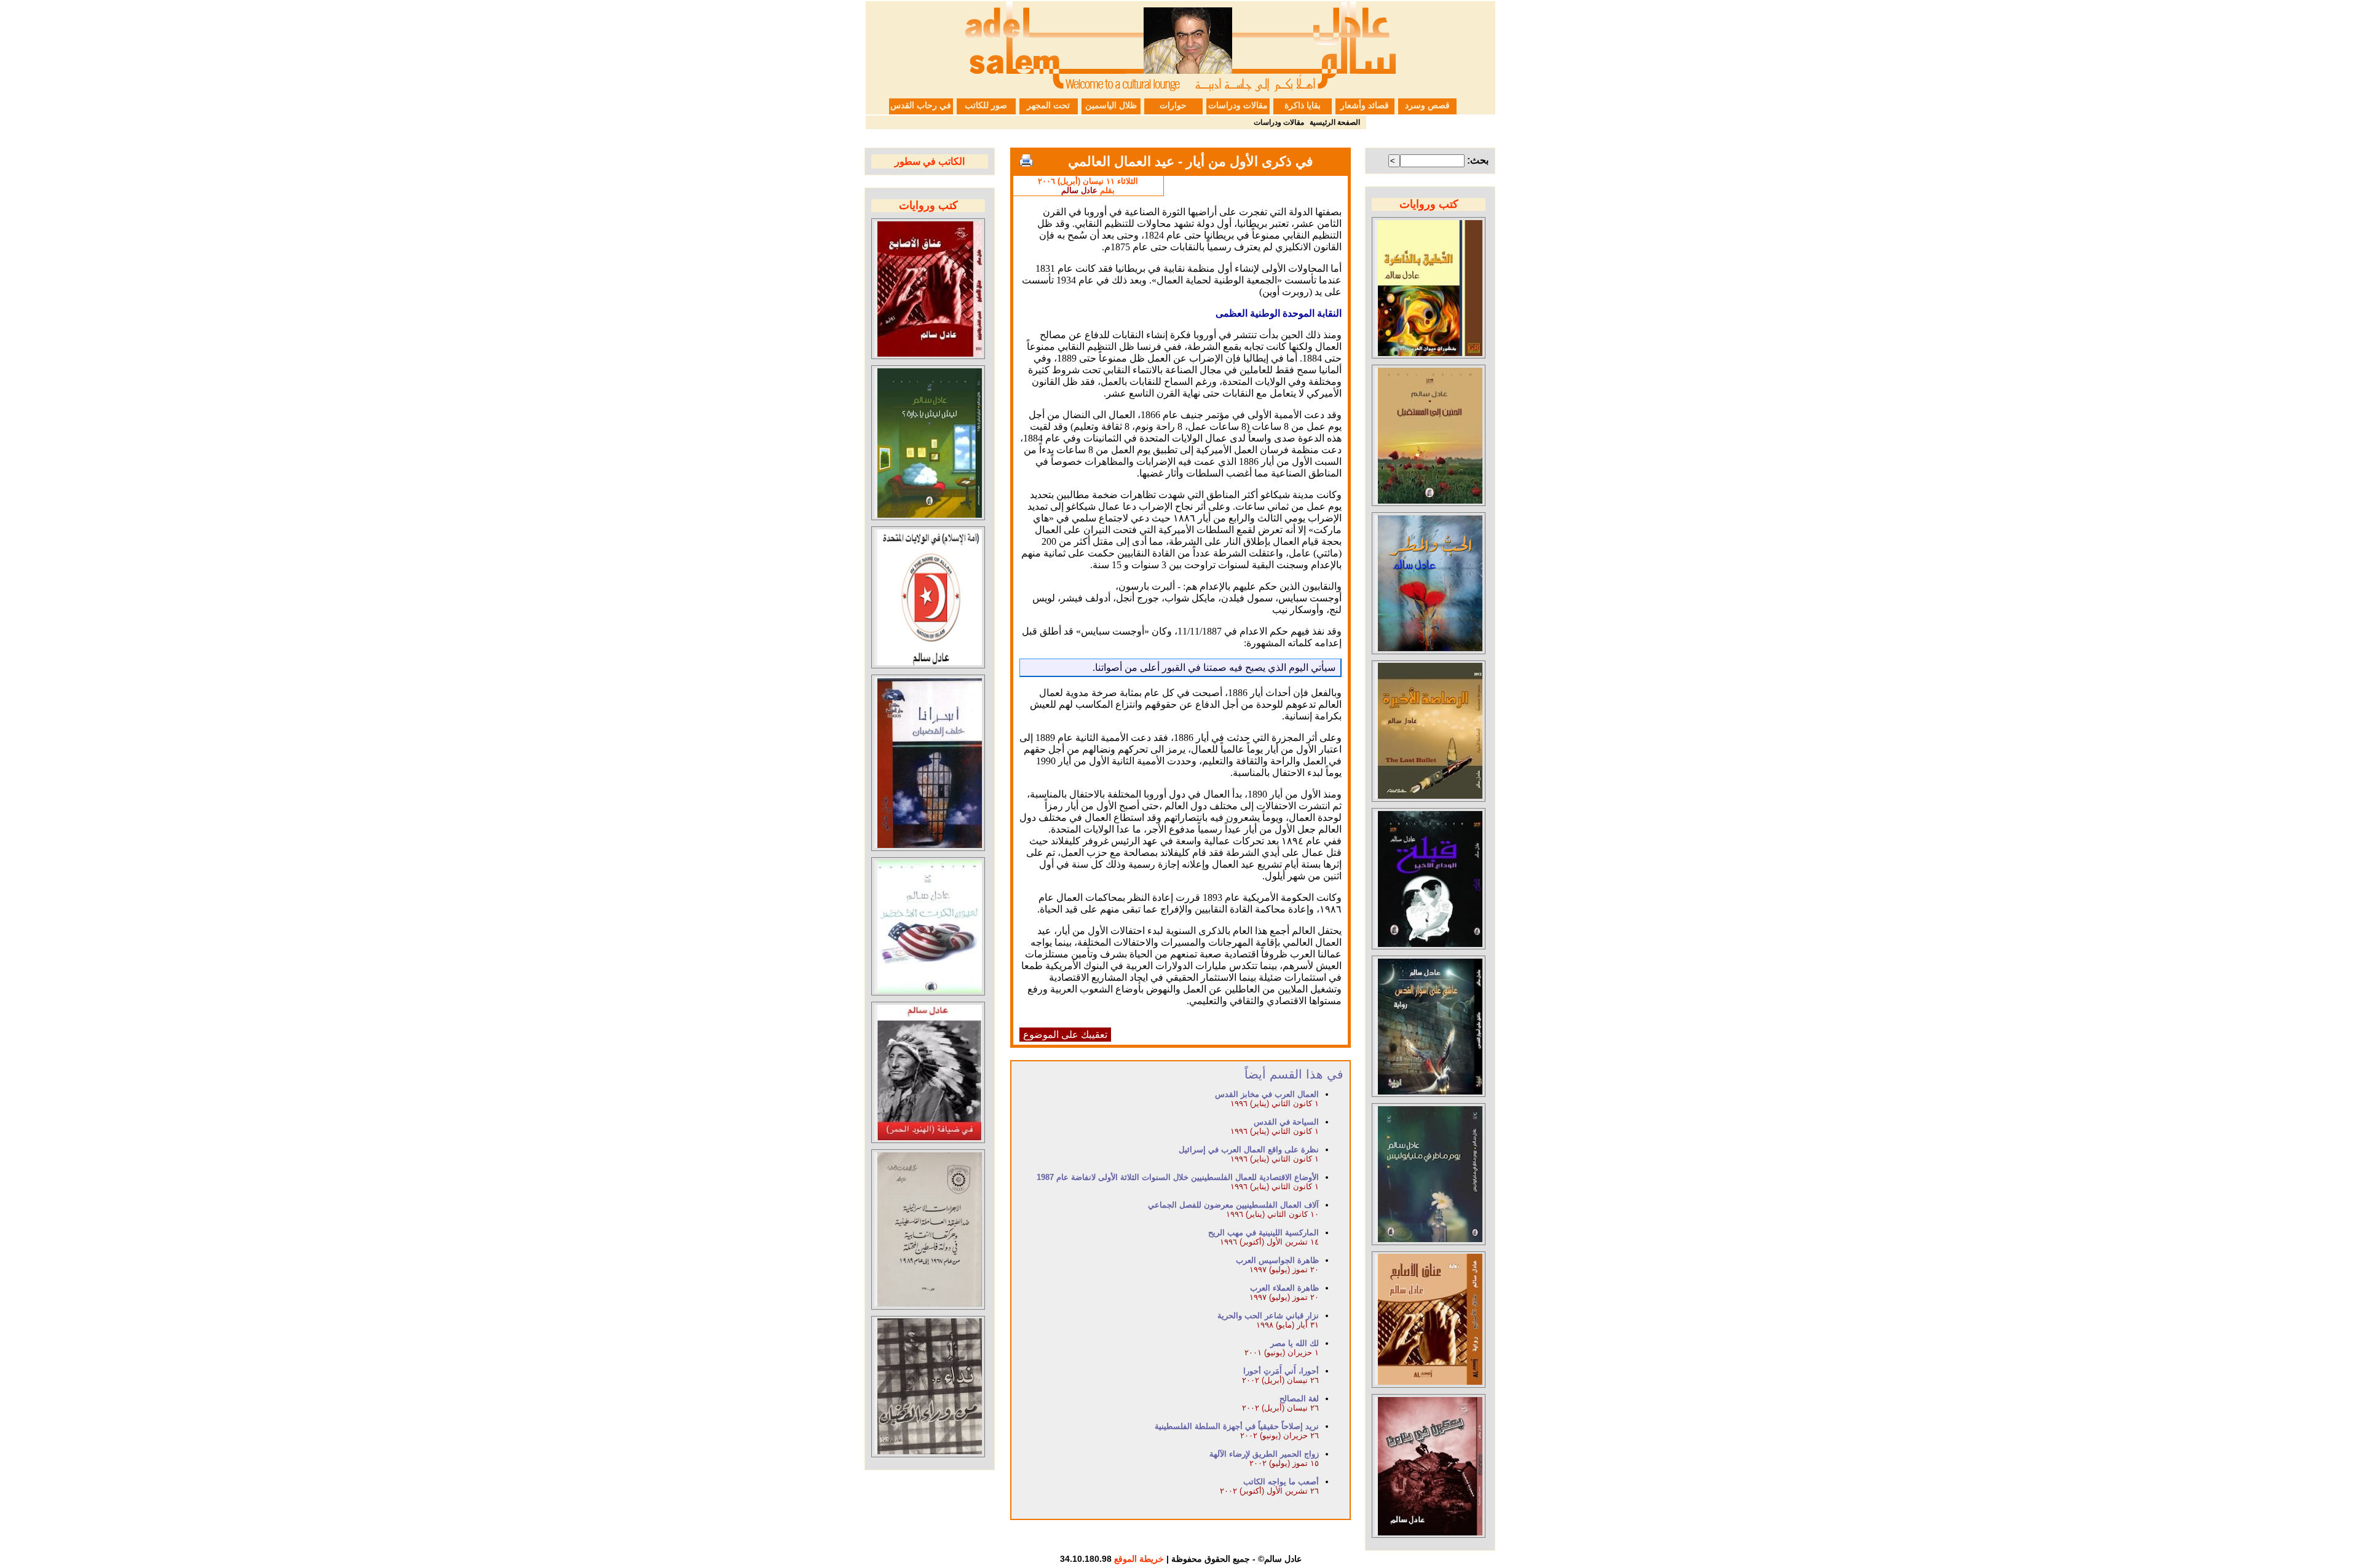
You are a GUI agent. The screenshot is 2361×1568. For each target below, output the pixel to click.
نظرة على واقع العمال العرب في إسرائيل (1249, 1150)
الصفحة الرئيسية (1335, 122)
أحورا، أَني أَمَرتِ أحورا (1281, 1371)
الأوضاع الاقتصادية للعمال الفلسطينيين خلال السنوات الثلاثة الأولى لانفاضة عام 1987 (1178, 1177)
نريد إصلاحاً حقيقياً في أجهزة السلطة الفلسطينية (1237, 1426)
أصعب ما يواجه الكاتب (1281, 1482)
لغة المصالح (1299, 1399)
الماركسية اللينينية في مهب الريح (1264, 1233)
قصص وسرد (1427, 105)
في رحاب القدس (921, 105)
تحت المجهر (1048, 105)
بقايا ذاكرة (1303, 105)
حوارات (1173, 105)
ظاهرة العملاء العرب (1284, 1288)
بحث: (1478, 160)
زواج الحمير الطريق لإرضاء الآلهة (1264, 1454)
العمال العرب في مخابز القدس (1267, 1094)
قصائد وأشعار (1365, 105)
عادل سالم (1079, 190)
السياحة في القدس (1286, 1122)
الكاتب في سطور (930, 161)
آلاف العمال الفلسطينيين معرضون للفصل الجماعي (1233, 1205)
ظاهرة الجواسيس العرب (1277, 1260)
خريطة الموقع (1139, 1559)
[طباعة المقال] (1026, 160)
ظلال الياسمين (1111, 105)
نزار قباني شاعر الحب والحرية (1268, 1316)
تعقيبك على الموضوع (1065, 1035)
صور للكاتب (986, 105)
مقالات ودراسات (1238, 105)
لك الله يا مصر (1295, 1343)
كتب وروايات (1429, 204)
